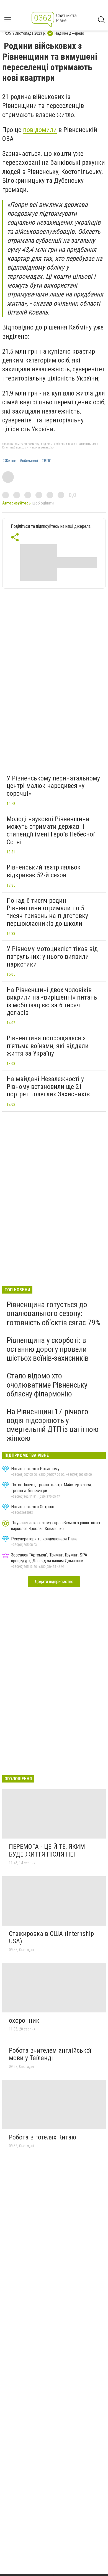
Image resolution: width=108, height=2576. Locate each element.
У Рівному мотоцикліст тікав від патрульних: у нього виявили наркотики (52, 956)
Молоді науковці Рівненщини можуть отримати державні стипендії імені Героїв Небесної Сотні (51, 831)
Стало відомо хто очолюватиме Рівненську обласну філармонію (47, 1385)
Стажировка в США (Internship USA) (51, 1938)
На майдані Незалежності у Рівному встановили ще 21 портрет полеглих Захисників (48, 1087)
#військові (29, 461)
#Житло (9, 461)
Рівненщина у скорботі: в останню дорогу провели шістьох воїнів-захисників (48, 1349)
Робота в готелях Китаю (43, 2137)
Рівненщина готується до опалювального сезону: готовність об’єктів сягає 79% (53, 1313)
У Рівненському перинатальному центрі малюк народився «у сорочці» (53, 786)
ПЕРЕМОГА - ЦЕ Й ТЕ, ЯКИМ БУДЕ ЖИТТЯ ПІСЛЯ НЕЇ (47, 1850)
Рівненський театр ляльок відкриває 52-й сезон (44, 871)
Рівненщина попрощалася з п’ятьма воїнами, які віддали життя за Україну (48, 1046)
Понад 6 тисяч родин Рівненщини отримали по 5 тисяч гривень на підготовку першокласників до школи (47, 912)
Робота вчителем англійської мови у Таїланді (50, 2054)
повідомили (40, 130)
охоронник (24, 2020)
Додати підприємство (54, 1582)
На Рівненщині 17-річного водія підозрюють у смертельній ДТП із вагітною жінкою (53, 1425)
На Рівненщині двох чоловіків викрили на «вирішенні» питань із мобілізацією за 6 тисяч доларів (52, 1001)
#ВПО (46, 461)
